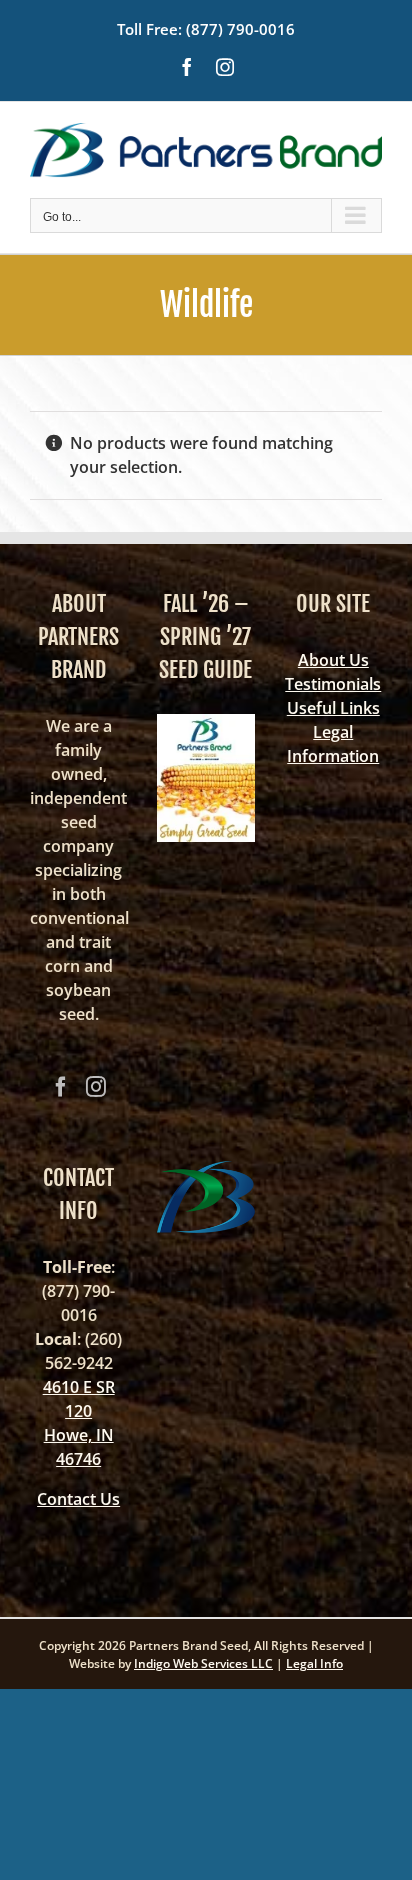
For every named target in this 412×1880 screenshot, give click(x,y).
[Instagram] (96, 1087)
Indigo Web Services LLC (203, 1663)
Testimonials (333, 684)
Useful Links (333, 708)
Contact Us (78, 1499)
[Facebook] (61, 1087)
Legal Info (314, 1663)
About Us (333, 660)
